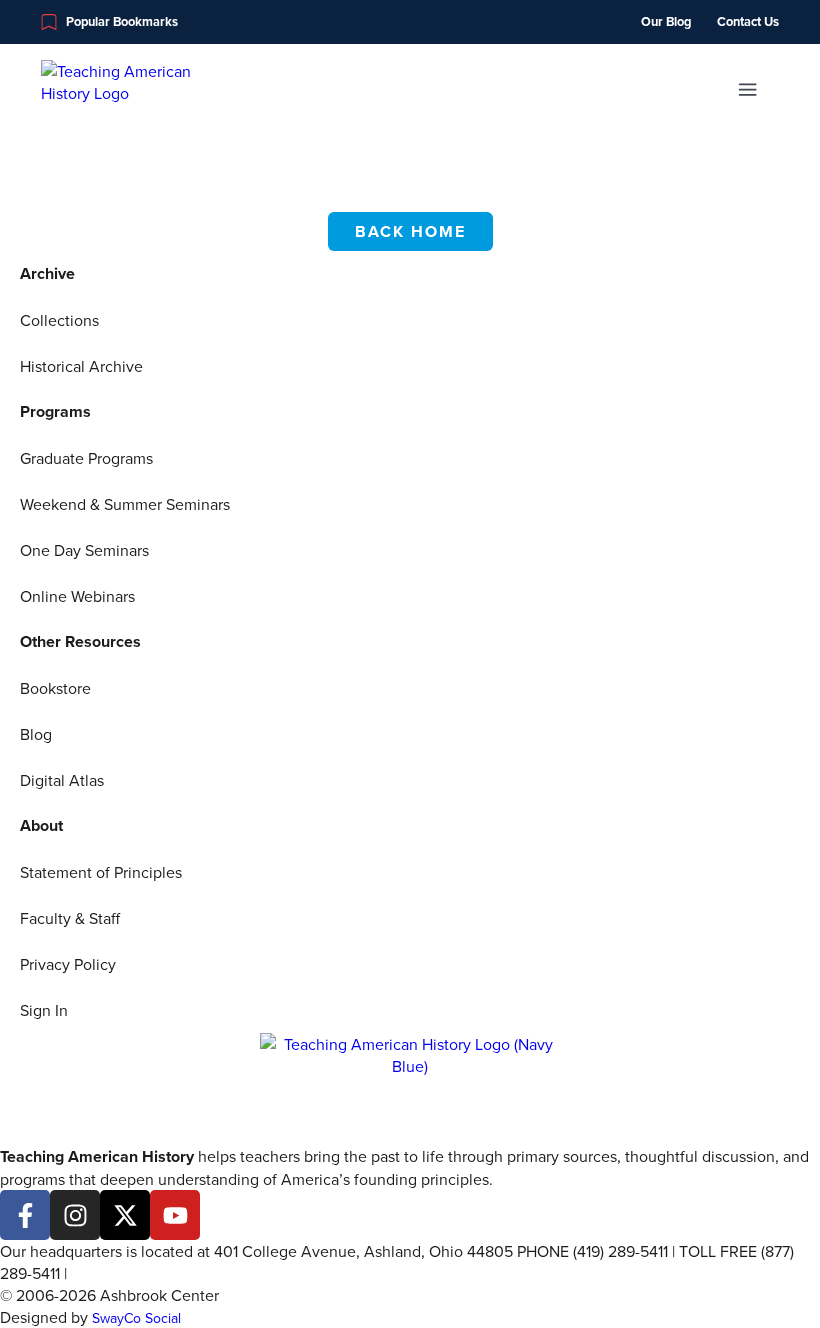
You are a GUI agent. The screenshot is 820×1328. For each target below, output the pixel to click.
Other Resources (80, 641)
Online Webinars (77, 596)
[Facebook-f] (25, 1215)
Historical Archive (81, 366)
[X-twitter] (125, 1215)
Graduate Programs (86, 458)
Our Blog (666, 22)
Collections (59, 320)
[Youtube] (175, 1215)
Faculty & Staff (70, 918)
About (41, 825)
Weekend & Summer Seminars (125, 504)
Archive (47, 273)
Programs (55, 411)
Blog (36, 734)
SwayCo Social (136, 1318)
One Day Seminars (84, 550)
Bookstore (55, 688)
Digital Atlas (62, 780)
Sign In (44, 1010)
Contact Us (748, 22)
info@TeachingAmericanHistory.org (193, 1273)
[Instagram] (75, 1215)
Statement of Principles (101, 872)
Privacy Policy (68, 964)
